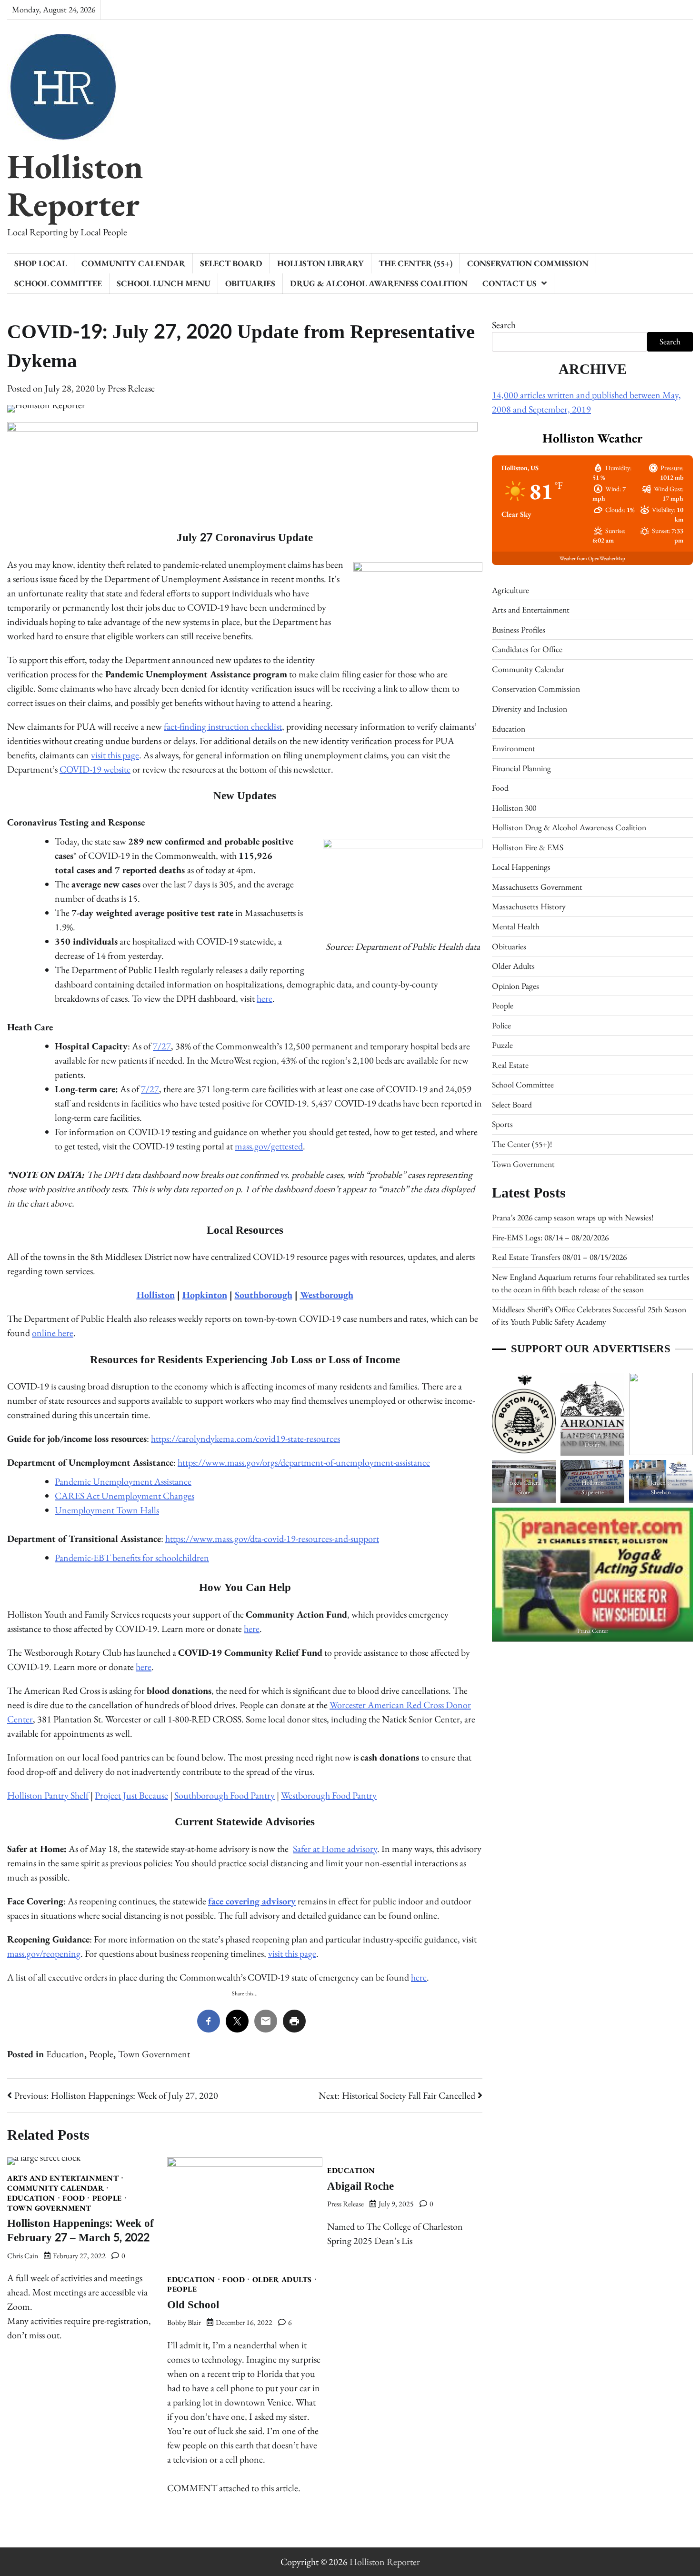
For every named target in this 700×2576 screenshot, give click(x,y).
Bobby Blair (184, 2322)
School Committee (58, 283)
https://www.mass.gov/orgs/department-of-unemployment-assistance (304, 1462)
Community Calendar (133, 263)
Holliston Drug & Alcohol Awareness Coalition (569, 827)
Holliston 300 (514, 808)
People (101, 2054)
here (265, 998)
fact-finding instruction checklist (223, 726)
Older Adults (282, 2280)
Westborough (327, 1295)
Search (504, 325)
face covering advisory (252, 1901)
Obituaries (250, 283)
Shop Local (40, 263)
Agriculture (510, 590)
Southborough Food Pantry (225, 1795)
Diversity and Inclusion (530, 709)
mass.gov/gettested (269, 1146)
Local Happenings (521, 867)
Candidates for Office (527, 649)
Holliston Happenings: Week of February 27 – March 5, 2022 (80, 2231)
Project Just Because (131, 1795)
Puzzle (502, 1045)
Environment (514, 748)
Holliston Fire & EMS (528, 847)
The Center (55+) (415, 263)
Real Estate (510, 1065)
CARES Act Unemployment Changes (125, 1496)
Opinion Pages (515, 986)
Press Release (131, 388)
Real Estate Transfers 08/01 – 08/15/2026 (559, 1257)
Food (74, 2198)
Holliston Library (320, 263)
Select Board (231, 263)
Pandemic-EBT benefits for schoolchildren (132, 1558)
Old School (193, 2305)
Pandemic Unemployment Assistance (123, 1481)
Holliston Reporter (75, 185)
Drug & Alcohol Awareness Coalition (379, 283)
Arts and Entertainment (63, 2178)
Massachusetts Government (537, 887)
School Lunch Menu (164, 283)
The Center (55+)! (522, 1144)
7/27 (162, 1046)
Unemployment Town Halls (107, 1510)
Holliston (156, 1295)
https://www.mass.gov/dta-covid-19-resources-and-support (272, 1539)
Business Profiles (519, 629)
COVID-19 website (95, 769)
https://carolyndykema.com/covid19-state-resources (245, 1439)
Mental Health (516, 926)
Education (65, 2054)
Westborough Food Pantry (329, 1795)
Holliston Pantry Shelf (48, 1795)
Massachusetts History (529, 907)
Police (501, 1025)
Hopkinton (205, 1295)
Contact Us (510, 283)
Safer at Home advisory (335, 1849)
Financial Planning (521, 768)
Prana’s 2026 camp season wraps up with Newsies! (573, 1217)
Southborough (264, 1295)
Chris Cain (23, 2256)
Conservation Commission (528, 263)
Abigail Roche (360, 2186)
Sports (502, 1124)
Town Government (154, 2054)
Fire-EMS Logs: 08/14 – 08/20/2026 (550, 1237)
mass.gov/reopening (44, 1953)
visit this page (115, 755)
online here (53, 1333)
